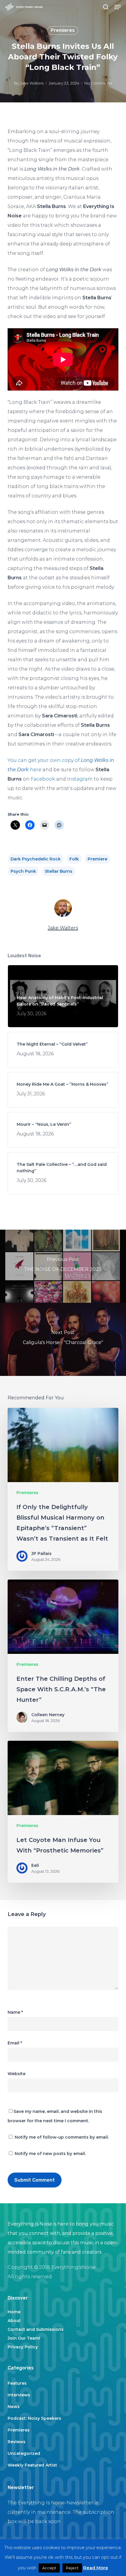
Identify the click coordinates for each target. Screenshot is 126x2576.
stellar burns (59, 871)
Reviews (17, 2442)
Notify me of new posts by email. (50, 2154)
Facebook (43, 779)
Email (15, 2043)
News (14, 2407)
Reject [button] (72, 2568)
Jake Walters (32, 83)
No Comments (98, 83)
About (14, 2321)
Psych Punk (23, 871)
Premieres (63, 30)
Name (15, 2012)
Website (17, 2074)
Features (17, 2383)
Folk (74, 859)
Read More (96, 2568)
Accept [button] (49, 2568)
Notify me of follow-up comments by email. (62, 2137)
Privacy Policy (23, 2347)
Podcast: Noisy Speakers (34, 2418)
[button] (118, 7)
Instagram (80, 779)
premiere (97, 859)
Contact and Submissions (36, 2329)
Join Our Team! (24, 2338)
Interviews (19, 2395)
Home (14, 2312)
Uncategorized (24, 2453)
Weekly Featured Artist (32, 2465)
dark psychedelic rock (36, 859)
